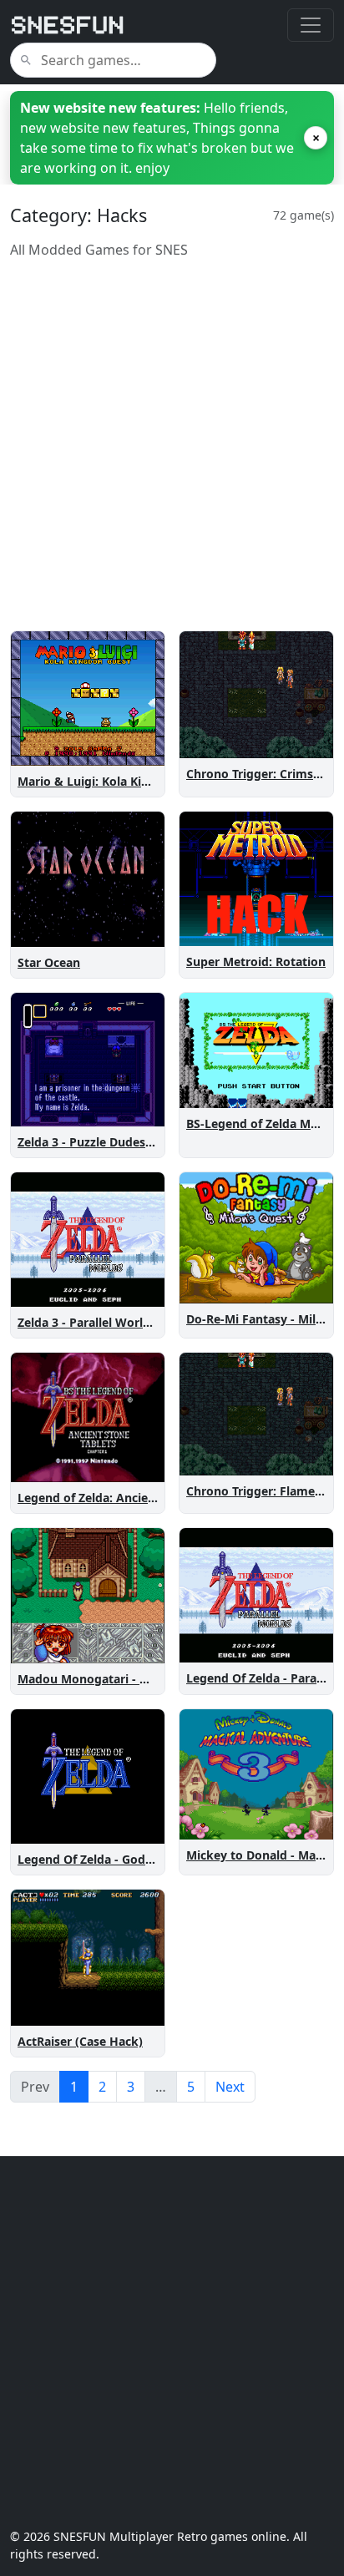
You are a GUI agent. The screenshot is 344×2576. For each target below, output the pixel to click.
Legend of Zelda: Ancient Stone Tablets (129, 1498)
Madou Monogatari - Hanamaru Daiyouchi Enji (151, 1679)
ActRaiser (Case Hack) (80, 2041)
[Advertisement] (172, 445)
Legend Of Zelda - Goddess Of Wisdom (128, 1859)
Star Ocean (49, 962)
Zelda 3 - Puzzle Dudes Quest (100, 1142)
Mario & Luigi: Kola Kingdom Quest (119, 781)
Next (230, 2087)
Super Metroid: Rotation (256, 962)
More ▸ (134, 749)
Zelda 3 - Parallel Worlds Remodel (114, 1322)
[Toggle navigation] (311, 25)
